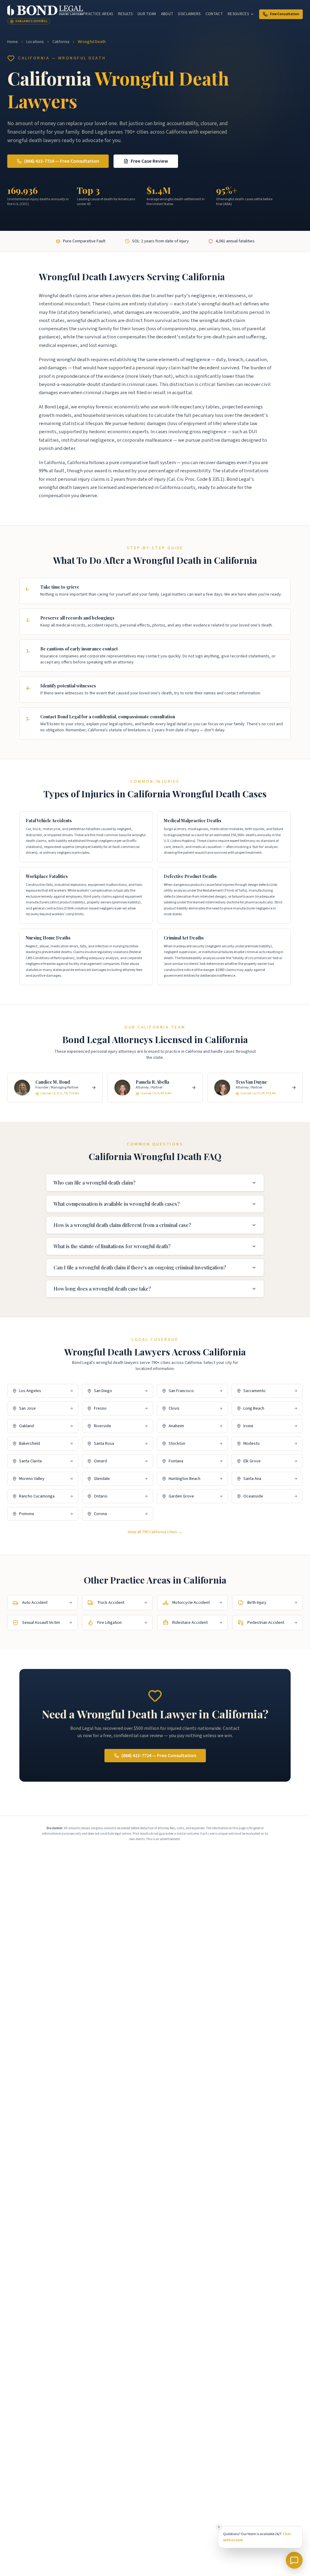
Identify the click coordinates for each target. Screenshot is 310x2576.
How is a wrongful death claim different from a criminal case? (122, 1225)
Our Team (147, 14)
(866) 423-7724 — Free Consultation (62, 161)
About (167, 14)
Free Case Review (149, 161)
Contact (214, 14)
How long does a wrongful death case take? (102, 1289)
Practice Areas (98, 14)
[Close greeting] (219, 2527)
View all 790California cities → (155, 1532)
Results (125, 14)
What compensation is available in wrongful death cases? (117, 1204)
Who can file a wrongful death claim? (94, 1183)
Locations (35, 42)
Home (13, 42)
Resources (238, 14)
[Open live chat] (294, 2560)
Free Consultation (285, 14)
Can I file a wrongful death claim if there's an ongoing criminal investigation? (140, 1267)
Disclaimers (189, 14)
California (61, 42)
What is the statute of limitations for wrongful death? (112, 1246)
